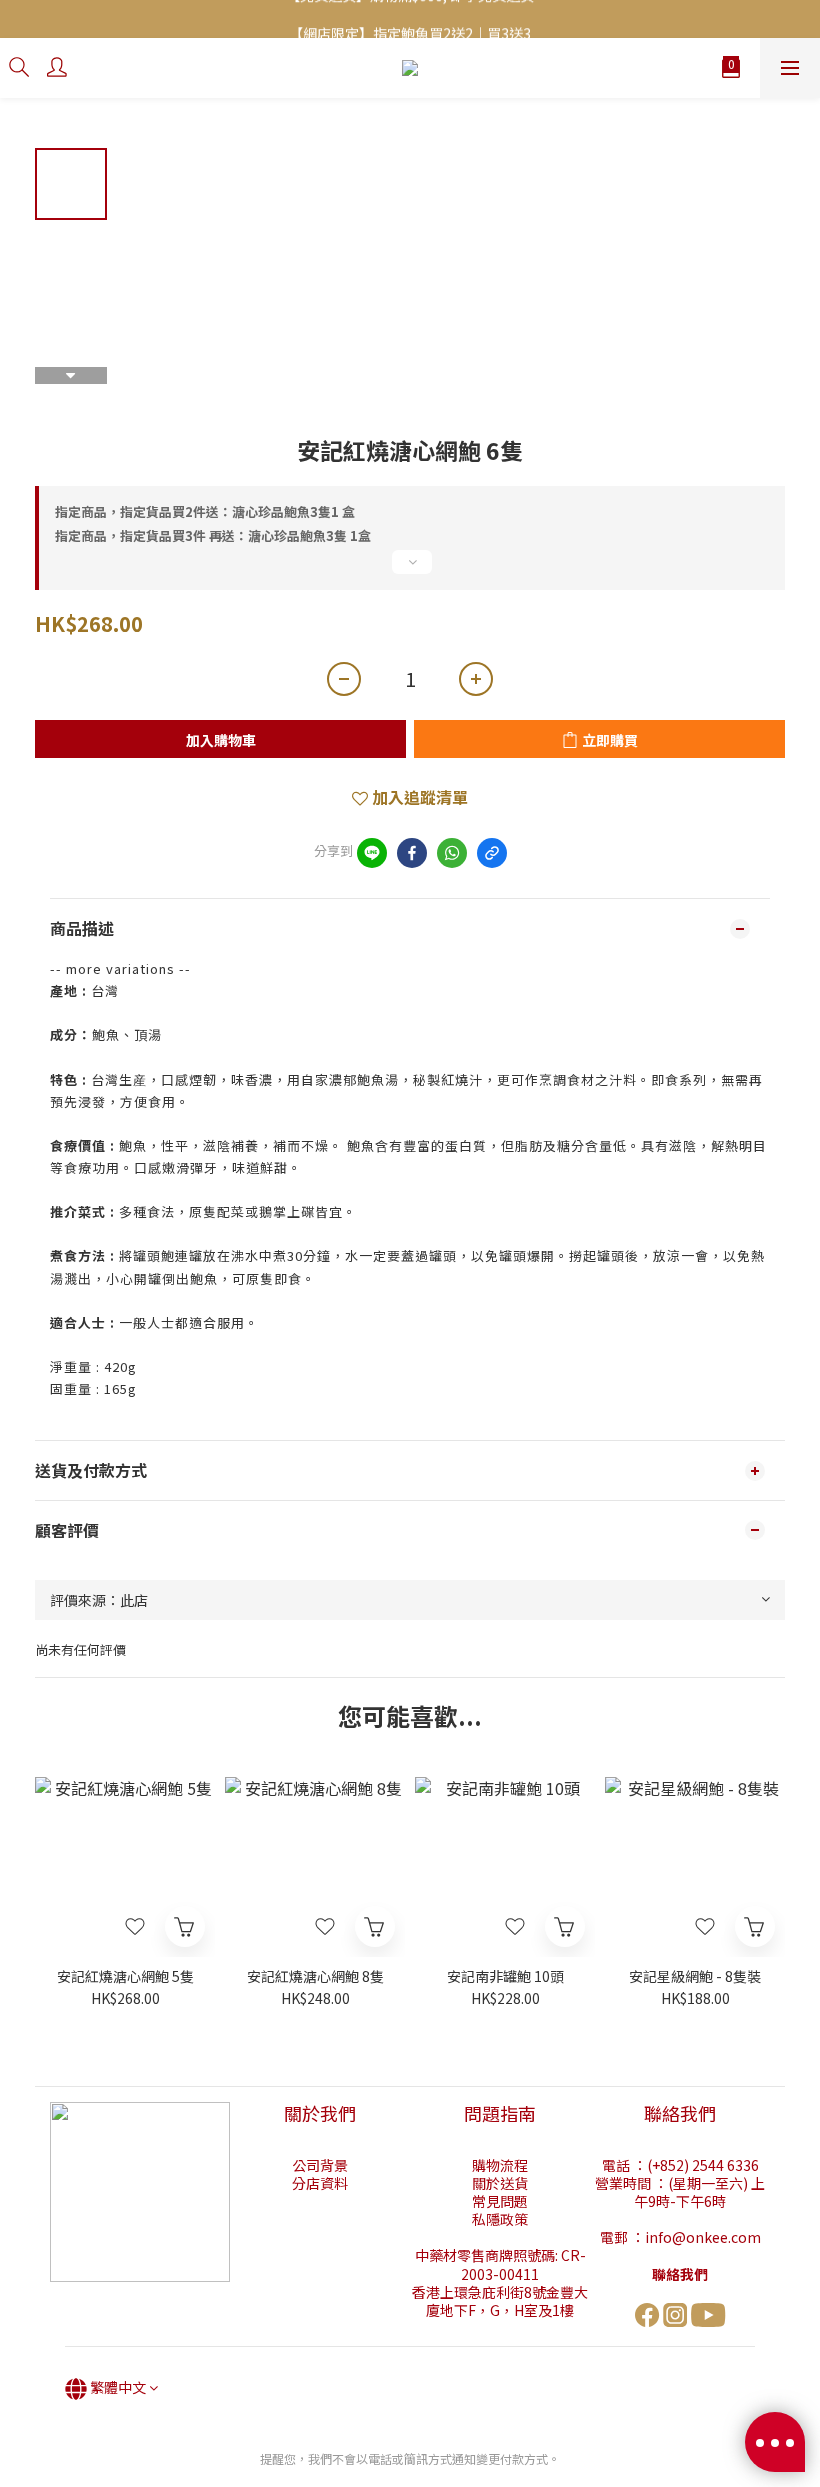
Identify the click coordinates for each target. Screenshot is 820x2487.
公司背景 (320, 2165)
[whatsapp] (452, 853)
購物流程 (500, 2165)
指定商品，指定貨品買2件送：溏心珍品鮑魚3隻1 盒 (205, 511)
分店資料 (320, 2183)
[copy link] (492, 853)
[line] (372, 853)
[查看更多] (410, 570)
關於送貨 (500, 2183)
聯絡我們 (680, 2274)
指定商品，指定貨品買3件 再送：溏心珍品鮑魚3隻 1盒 (213, 535)
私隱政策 (500, 2219)
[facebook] (412, 853)
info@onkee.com (703, 2237)
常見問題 (500, 2201)
